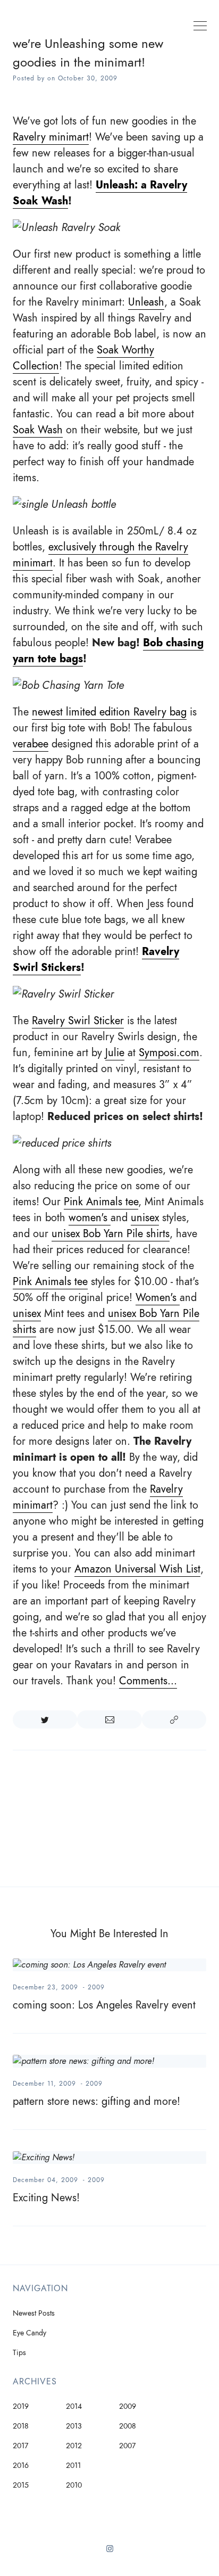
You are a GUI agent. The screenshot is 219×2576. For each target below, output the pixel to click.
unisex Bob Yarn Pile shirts (111, 1233)
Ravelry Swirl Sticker (78, 1020)
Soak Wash (38, 430)
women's (90, 1217)
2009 (96, 1987)
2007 (127, 2446)
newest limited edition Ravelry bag (109, 712)
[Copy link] (174, 1719)
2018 (21, 2426)
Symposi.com (169, 1052)
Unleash (146, 302)
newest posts (34, 2313)
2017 (20, 2446)
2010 (74, 2485)
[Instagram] (110, 2553)
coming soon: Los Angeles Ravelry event (104, 2005)
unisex (145, 1217)
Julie (115, 1052)
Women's (158, 1297)
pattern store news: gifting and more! (96, 2101)
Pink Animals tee (101, 1201)
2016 (21, 2466)
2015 (21, 2485)
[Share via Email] (109, 1719)
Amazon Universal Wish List (137, 1569)
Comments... (148, 1681)
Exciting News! (46, 2198)
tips (19, 2353)
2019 (21, 2406)
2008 (128, 2426)
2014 (74, 2406)
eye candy (30, 2333)
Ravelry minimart (51, 137)
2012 (74, 2446)
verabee (31, 744)
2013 (74, 2426)
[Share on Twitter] (45, 1719)
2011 (73, 2466)
